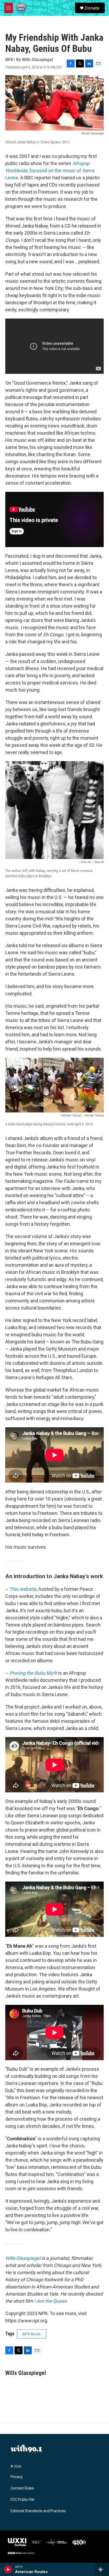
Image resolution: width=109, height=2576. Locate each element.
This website (23, 1589)
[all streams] (102, 2569)
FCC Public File (22, 2500)
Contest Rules (22, 2488)
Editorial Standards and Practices (38, 2511)
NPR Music (32, 2334)
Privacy (17, 2477)
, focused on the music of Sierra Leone (50, 171)
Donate (92, 8)
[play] (8, 2569)
